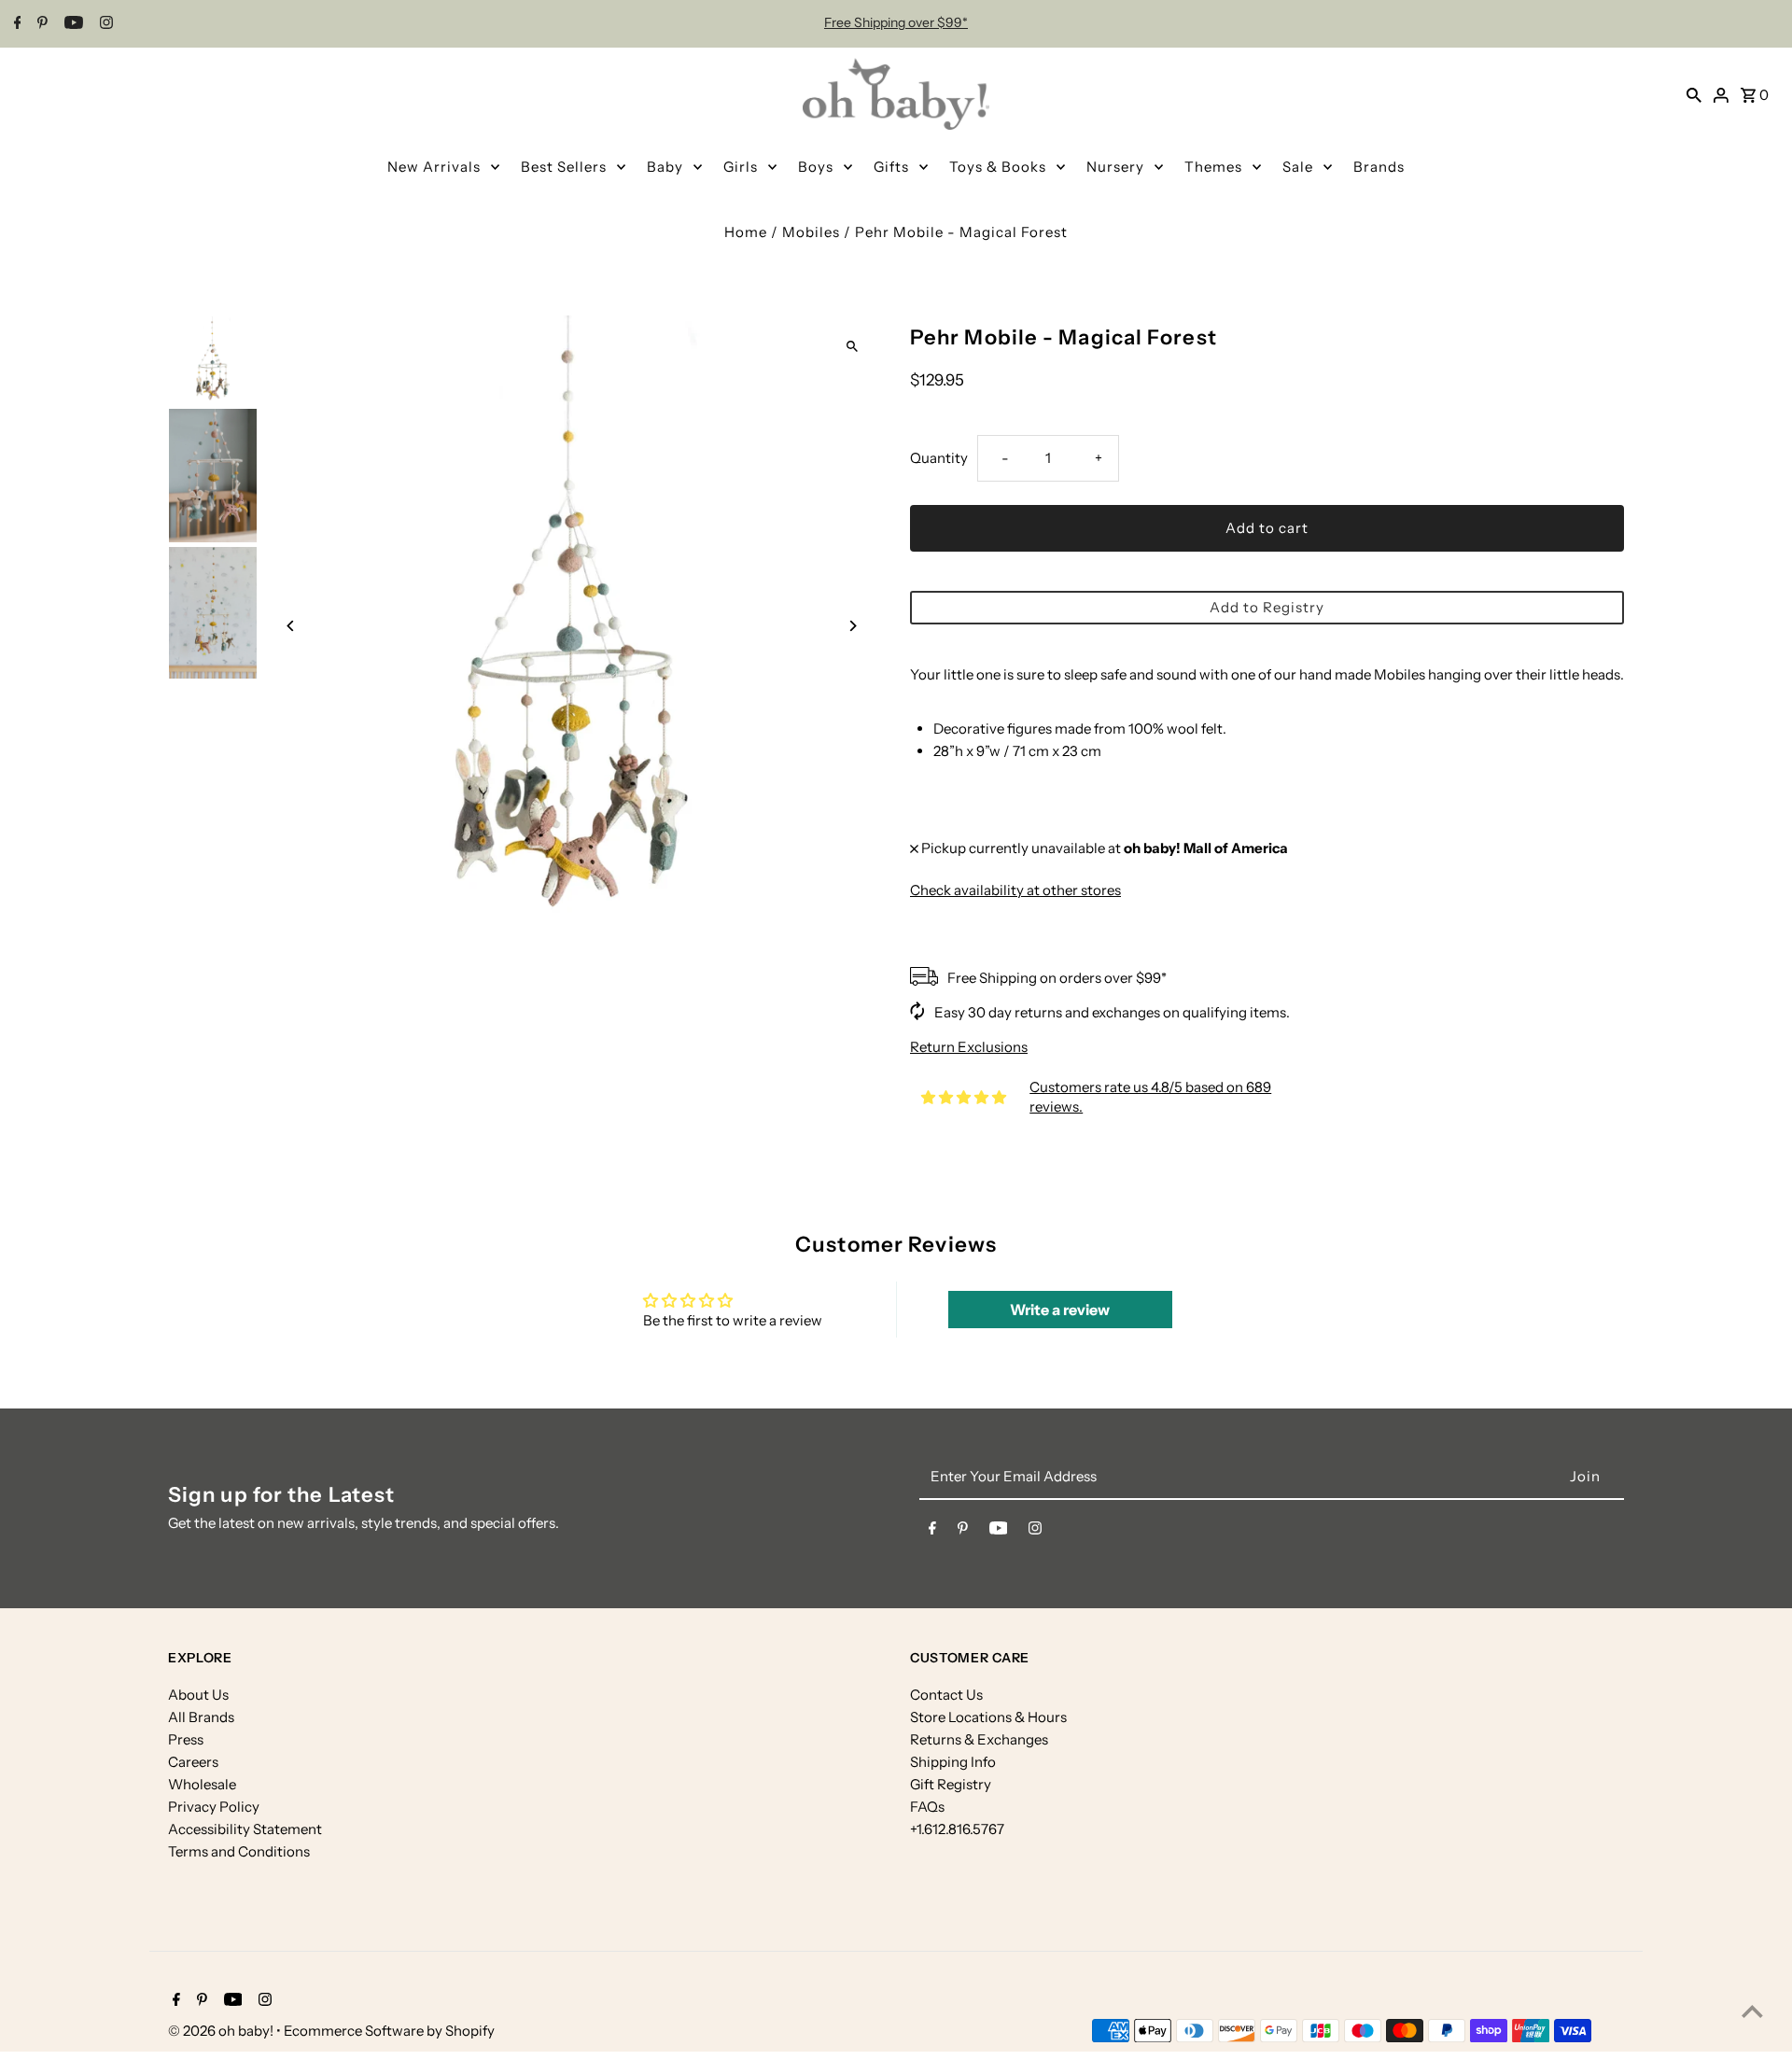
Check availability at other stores (1015, 890)
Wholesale (202, 1784)
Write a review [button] (1060, 1310)
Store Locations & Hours (988, 1717)
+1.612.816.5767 (957, 1829)
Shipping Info (953, 1762)
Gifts (891, 167)
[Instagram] (104, 24)
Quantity (939, 458)
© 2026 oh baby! (222, 2031)
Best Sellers (564, 167)
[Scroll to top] (1752, 2011)
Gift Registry (951, 1784)
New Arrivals (434, 167)
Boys (816, 167)
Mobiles (811, 232)
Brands (1379, 167)
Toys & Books (998, 167)
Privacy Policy (214, 1807)
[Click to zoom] (852, 346)
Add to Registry (1267, 607)
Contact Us (946, 1695)
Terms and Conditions (239, 1851)
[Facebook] (15, 24)
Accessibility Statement (245, 1829)
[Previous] (292, 626)
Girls (741, 167)
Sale (1298, 167)
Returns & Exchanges (979, 1739)
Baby (665, 167)
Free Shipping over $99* (896, 22)
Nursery (1115, 167)
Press (186, 1739)
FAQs (927, 1807)
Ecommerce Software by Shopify (389, 2031)
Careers (193, 1762)
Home (746, 232)
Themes (1213, 167)
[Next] (852, 626)
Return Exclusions (969, 1047)
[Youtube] (71, 24)
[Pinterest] (40, 24)
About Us (198, 1695)
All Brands (201, 1717)
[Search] (1694, 94)
